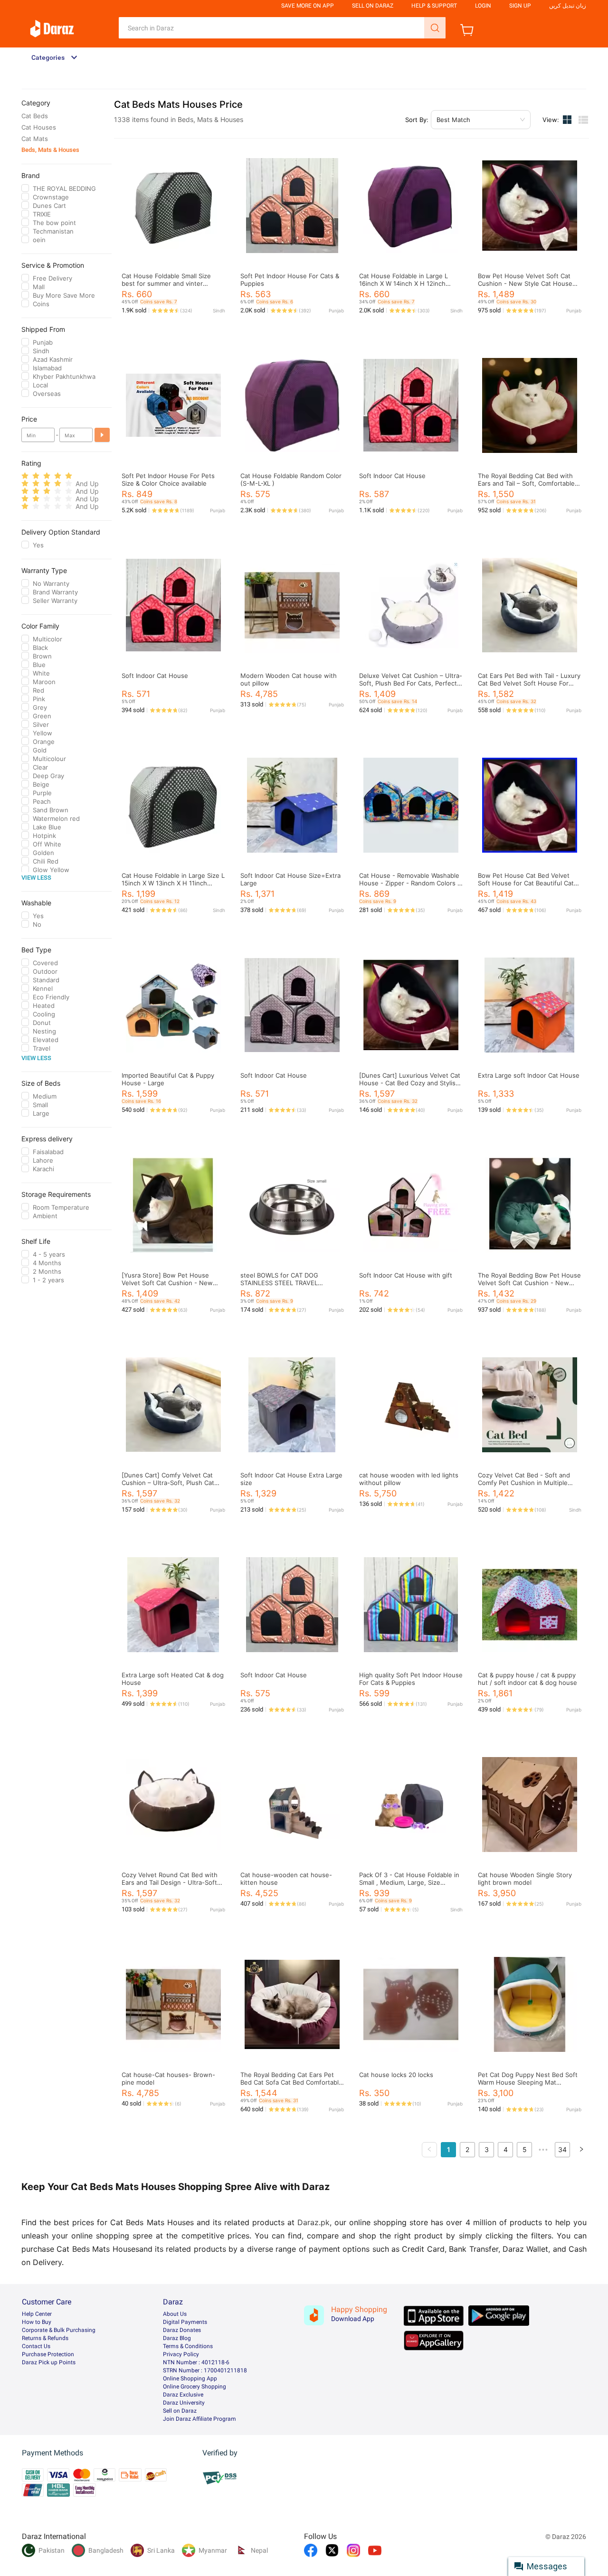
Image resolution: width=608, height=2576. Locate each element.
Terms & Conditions (188, 2346)
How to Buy (37, 2322)
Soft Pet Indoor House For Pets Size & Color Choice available (168, 479)
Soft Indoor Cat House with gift (406, 1275)
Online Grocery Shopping (195, 2387)
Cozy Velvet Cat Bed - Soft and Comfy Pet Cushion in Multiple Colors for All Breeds (524, 1483)
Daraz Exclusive (183, 2395)
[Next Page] (581, 2150)
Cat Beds (35, 116)
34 (562, 2149)
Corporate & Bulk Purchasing (59, 2330)
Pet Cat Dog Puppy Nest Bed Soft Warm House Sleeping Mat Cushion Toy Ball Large (528, 2082)
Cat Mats (35, 139)
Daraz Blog (177, 2338)
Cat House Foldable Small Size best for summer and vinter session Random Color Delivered (170, 283)
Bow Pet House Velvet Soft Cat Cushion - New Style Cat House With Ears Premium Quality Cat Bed (529, 283)
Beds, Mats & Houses (50, 150)
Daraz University (184, 2403)
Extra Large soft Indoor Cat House (529, 1075)
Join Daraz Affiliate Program (199, 2419)
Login (483, 6)
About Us (175, 2314)
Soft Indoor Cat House (392, 476)
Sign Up (520, 6)
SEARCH (435, 28)
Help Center (37, 2314)
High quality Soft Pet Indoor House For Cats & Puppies (411, 1679)
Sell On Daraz (373, 6)
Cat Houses (39, 127)
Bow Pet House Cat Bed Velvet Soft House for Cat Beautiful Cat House (526, 883)
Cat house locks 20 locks (396, 2075)
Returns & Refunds (45, 2338)
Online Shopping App (190, 2379)
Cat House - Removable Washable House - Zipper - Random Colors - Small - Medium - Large (410, 883)
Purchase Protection (48, 2354)
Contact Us (36, 2346)
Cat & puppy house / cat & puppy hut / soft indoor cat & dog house (527, 1679)
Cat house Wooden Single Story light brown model (525, 1879)
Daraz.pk (313, 2222)
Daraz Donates (182, 2330)
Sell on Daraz (180, 2411)
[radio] (25, 476)
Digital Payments (185, 2322)
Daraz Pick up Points (49, 2362)
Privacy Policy (181, 2354)
